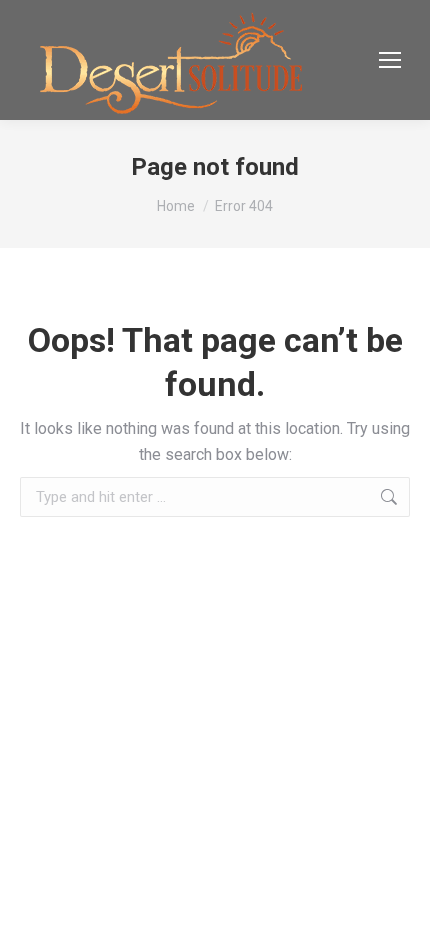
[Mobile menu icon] (390, 60)
